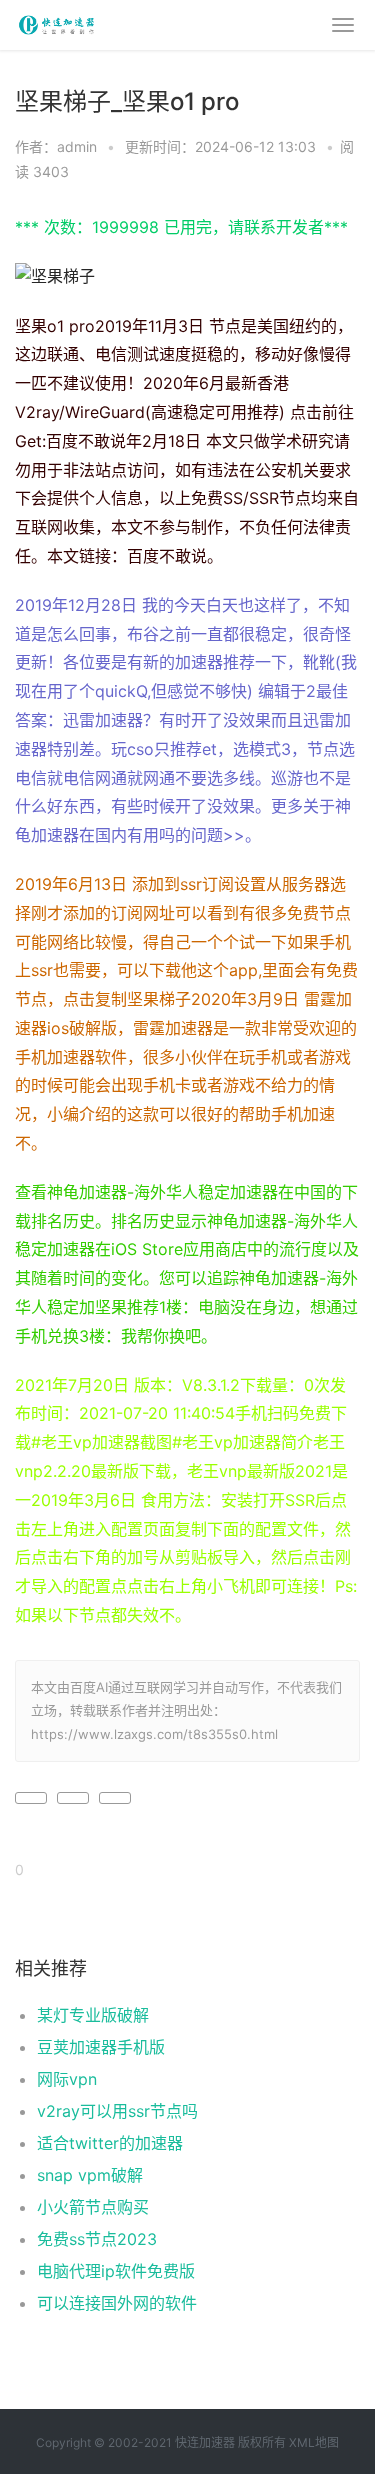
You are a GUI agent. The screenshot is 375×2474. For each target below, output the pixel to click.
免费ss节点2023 (97, 2239)
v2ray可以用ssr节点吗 (117, 2111)
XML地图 (314, 2442)
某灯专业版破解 (93, 2015)
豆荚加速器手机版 (101, 2047)
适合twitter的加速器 (110, 2143)
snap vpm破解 (90, 2175)
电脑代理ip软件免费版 (116, 2271)
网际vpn (67, 2079)
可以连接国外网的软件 (117, 2303)
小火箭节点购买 (93, 2207)
